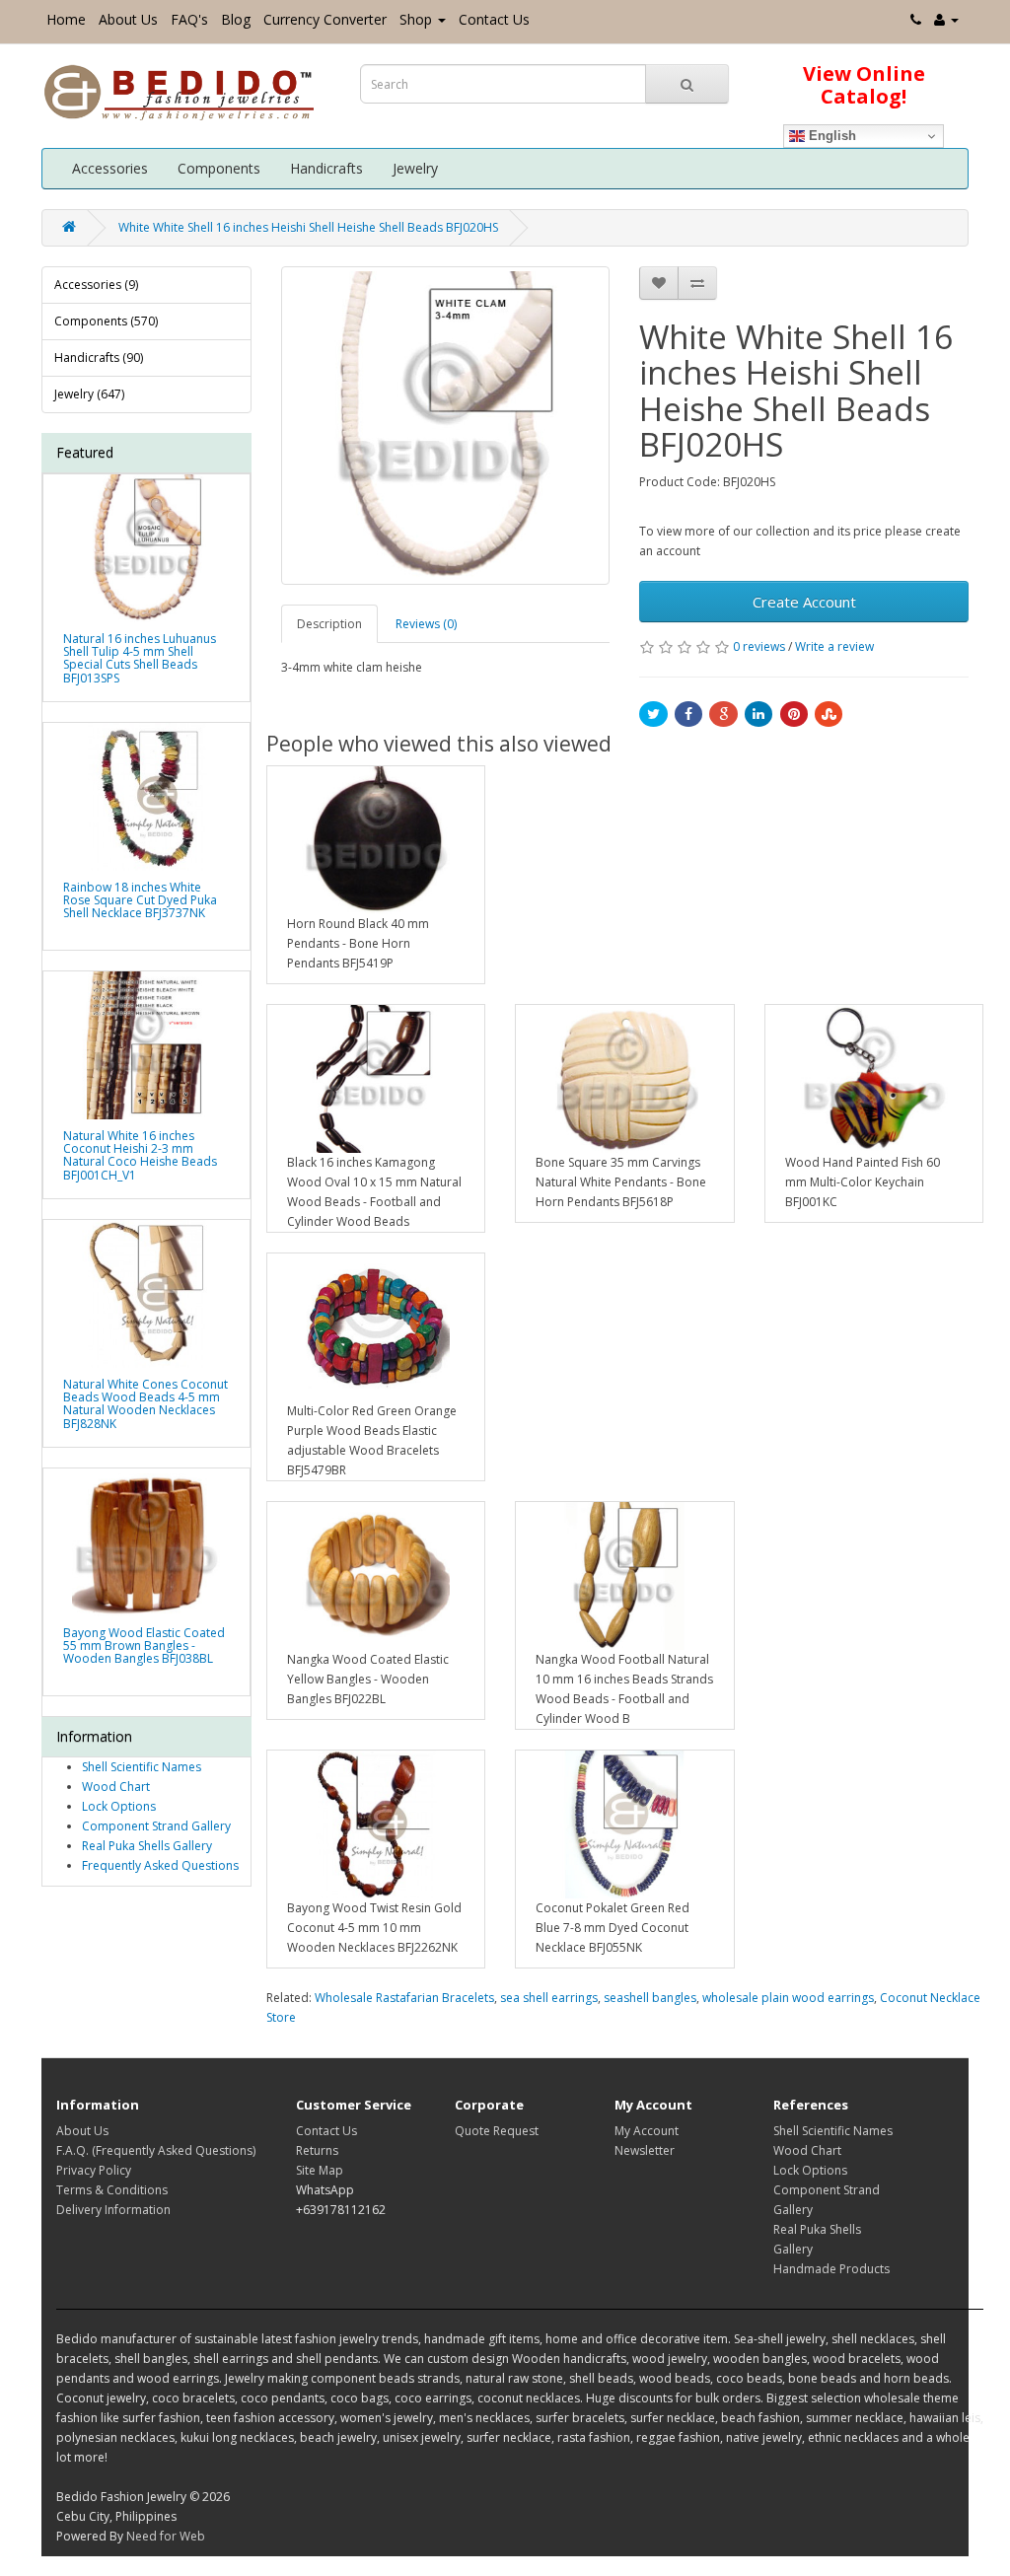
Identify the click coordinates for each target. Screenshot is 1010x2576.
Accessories (110, 168)
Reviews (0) (426, 624)
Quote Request (497, 2131)
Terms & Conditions (112, 2190)
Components (219, 168)
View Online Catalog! (864, 85)
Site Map (320, 2170)
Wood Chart (116, 1787)
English (830, 136)
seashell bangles (650, 1998)
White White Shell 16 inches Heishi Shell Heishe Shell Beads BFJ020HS (308, 227)
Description (329, 624)
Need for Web (166, 2536)
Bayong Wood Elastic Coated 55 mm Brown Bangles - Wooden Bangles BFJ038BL (144, 1646)
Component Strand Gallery (156, 1826)
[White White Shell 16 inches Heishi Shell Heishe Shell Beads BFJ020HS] (446, 426)
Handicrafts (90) (99, 358)
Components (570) (106, 321)
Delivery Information (113, 2210)
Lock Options (119, 1806)
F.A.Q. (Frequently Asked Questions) (156, 2150)
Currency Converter (325, 19)
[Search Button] (687, 84)
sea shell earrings (549, 1998)
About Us (128, 19)
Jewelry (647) (89, 394)
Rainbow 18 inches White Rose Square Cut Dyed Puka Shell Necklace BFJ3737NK (140, 900)
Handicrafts (326, 168)
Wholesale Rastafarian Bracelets (404, 1998)
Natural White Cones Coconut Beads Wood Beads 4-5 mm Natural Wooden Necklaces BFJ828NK (145, 1404)
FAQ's (189, 19)
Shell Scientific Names (142, 1767)
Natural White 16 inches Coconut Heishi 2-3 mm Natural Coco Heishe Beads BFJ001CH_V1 (140, 1155)
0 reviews (759, 646)
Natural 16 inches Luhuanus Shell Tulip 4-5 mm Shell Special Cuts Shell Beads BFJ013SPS (140, 658)
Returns (317, 2150)
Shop (416, 19)
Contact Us (494, 19)
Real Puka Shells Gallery (147, 1846)
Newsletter (645, 2150)
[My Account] (946, 19)
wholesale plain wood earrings (788, 1998)
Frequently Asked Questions (160, 1865)
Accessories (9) (96, 285)
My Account (647, 2131)
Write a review (834, 646)
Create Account (804, 602)
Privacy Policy (94, 2170)
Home (66, 19)
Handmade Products (831, 2269)
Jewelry (415, 168)
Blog (236, 19)
